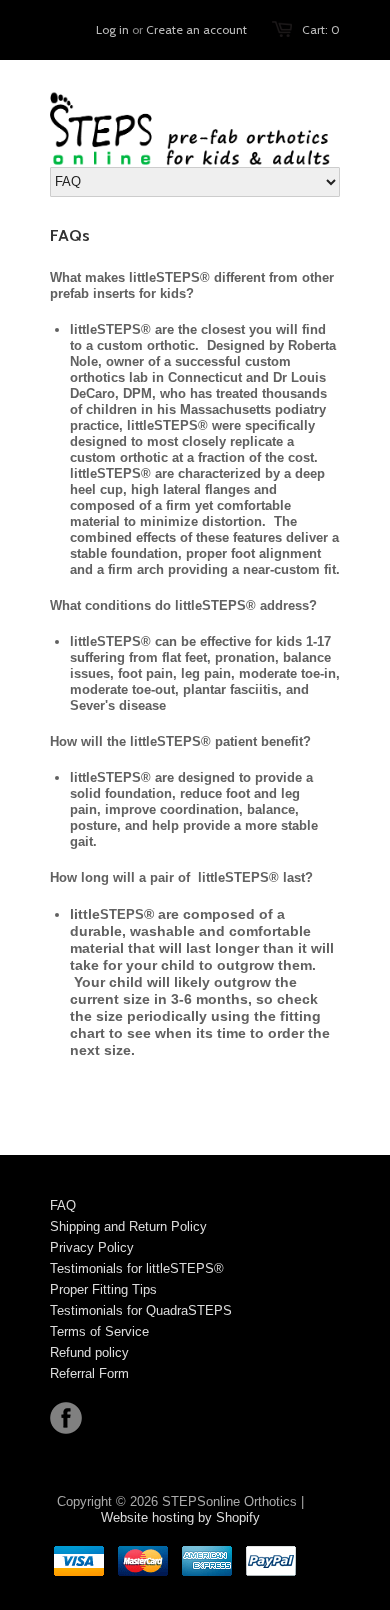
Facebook (66, 1418)
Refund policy (89, 1352)
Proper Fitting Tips (103, 1289)
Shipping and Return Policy (128, 1226)
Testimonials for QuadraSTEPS (141, 1310)
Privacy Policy (92, 1247)
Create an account (196, 29)
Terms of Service (99, 1331)
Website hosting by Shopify (180, 1517)
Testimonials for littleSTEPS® (137, 1268)
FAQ (63, 1205)
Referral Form (89, 1373)
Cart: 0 (321, 29)
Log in (112, 29)
